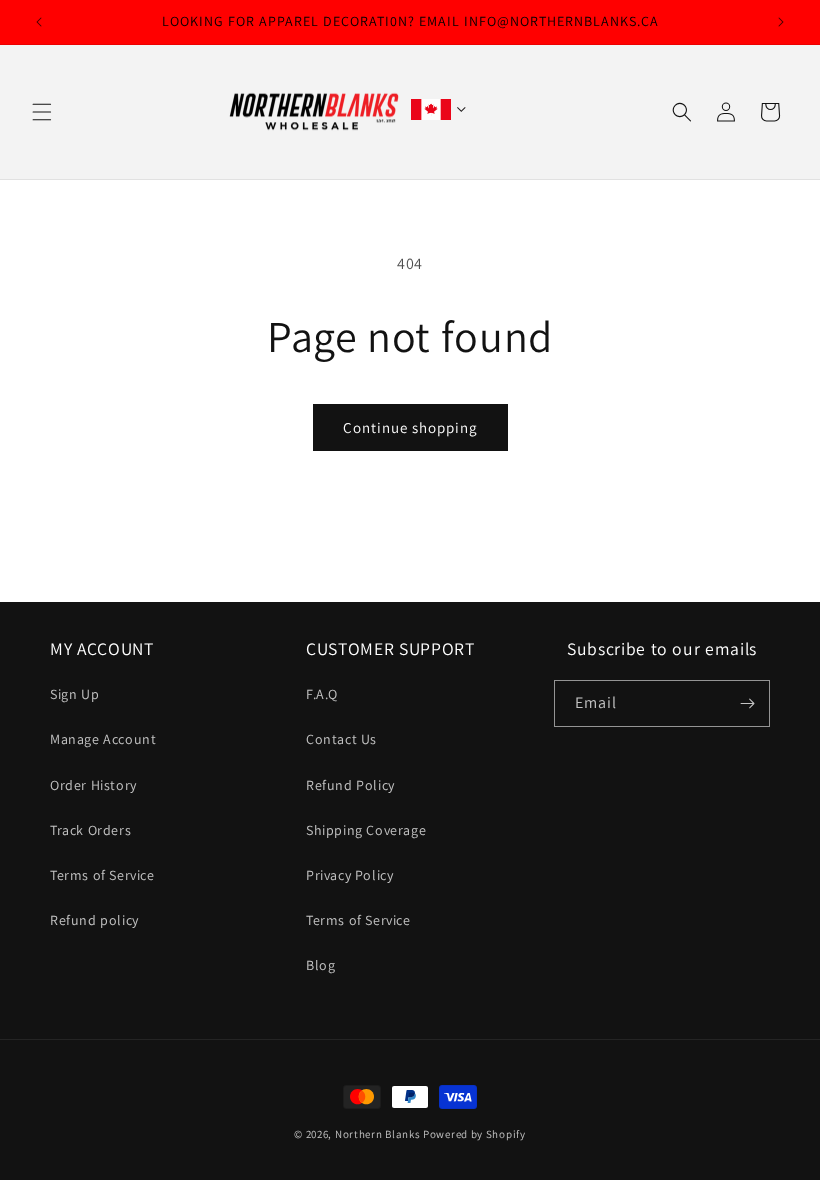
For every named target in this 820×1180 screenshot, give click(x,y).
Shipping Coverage (366, 830)
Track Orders (90, 830)
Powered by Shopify (474, 1134)
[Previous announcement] (39, 22)
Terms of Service (102, 875)
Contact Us (341, 739)
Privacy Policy (349, 875)
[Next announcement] (781, 22)
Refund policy (94, 920)
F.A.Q (322, 694)
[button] (42, 112)
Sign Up (74, 694)
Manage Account (103, 739)
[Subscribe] (747, 703)
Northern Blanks (378, 1134)
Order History (93, 785)
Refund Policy (350, 785)
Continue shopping (410, 427)
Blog (320, 965)
